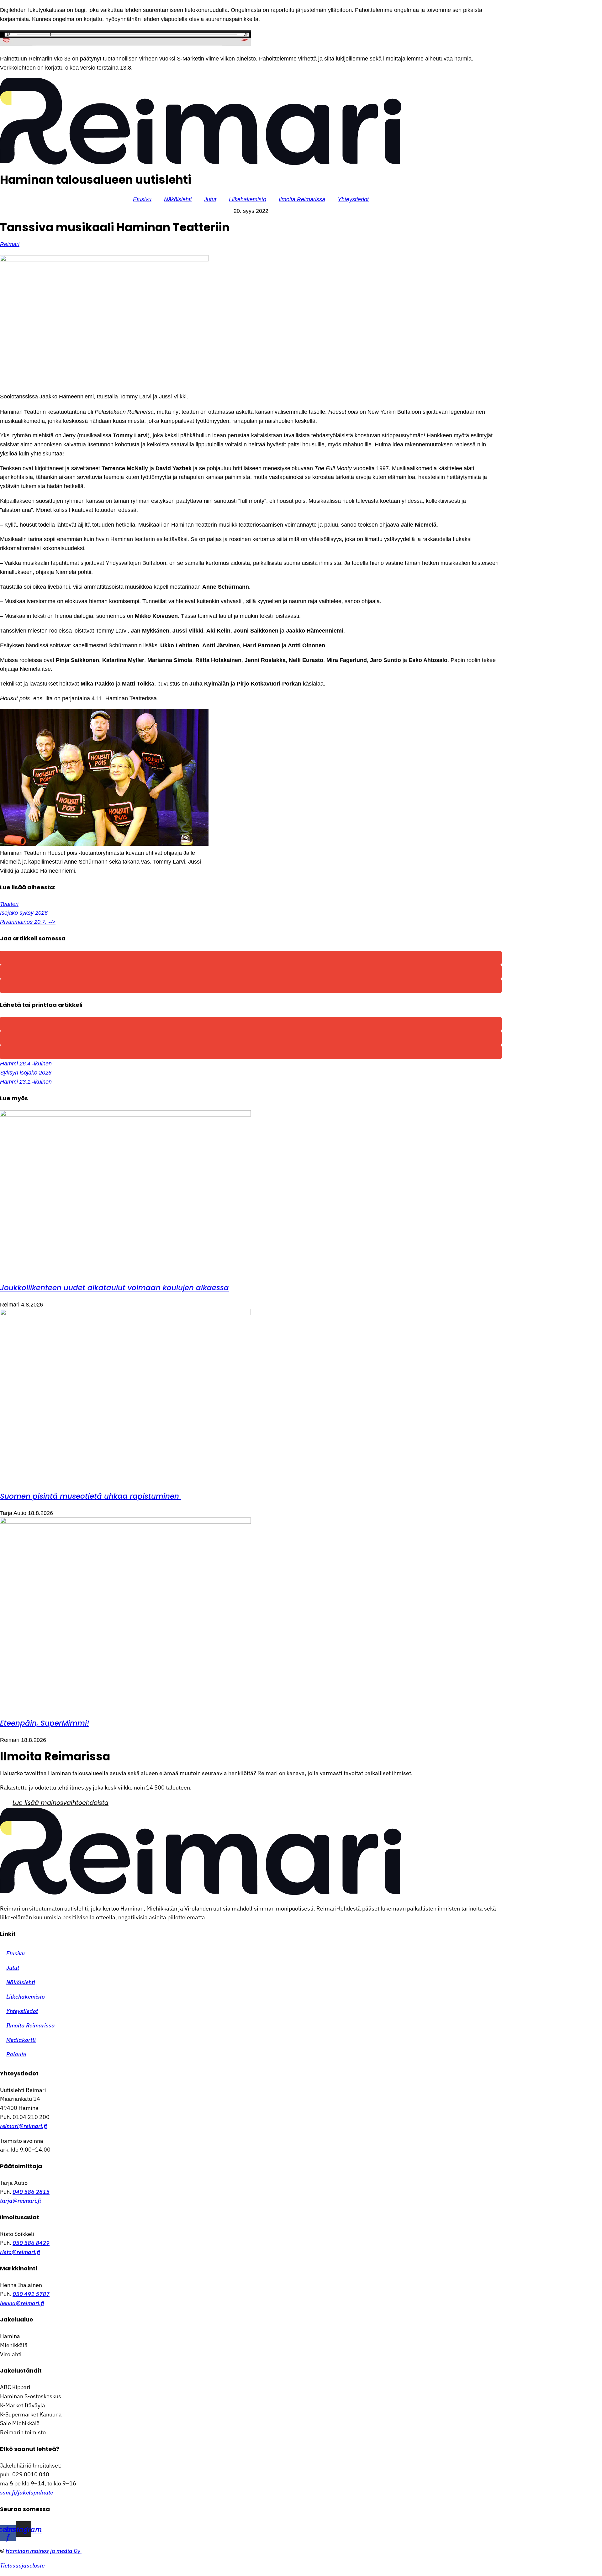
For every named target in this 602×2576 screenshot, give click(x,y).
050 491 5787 (31, 2294)
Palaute (16, 2054)
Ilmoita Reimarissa (302, 199)
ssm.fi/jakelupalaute (26, 2492)
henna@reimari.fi (22, 2303)
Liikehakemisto (248, 199)
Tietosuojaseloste (22, 2565)
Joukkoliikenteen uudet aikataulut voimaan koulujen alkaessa (114, 1288)
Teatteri (9, 904)
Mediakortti (21, 2040)
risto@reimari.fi (20, 2252)
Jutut (210, 199)
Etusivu (142, 199)
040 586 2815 (31, 2192)
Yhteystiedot (353, 199)
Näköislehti (178, 199)
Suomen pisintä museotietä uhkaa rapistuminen (91, 1496)
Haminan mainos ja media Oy (44, 2551)
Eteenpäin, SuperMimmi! (45, 1723)
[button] (251, 958)
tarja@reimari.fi (21, 2201)
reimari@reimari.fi (24, 2126)
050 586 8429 (31, 2243)
